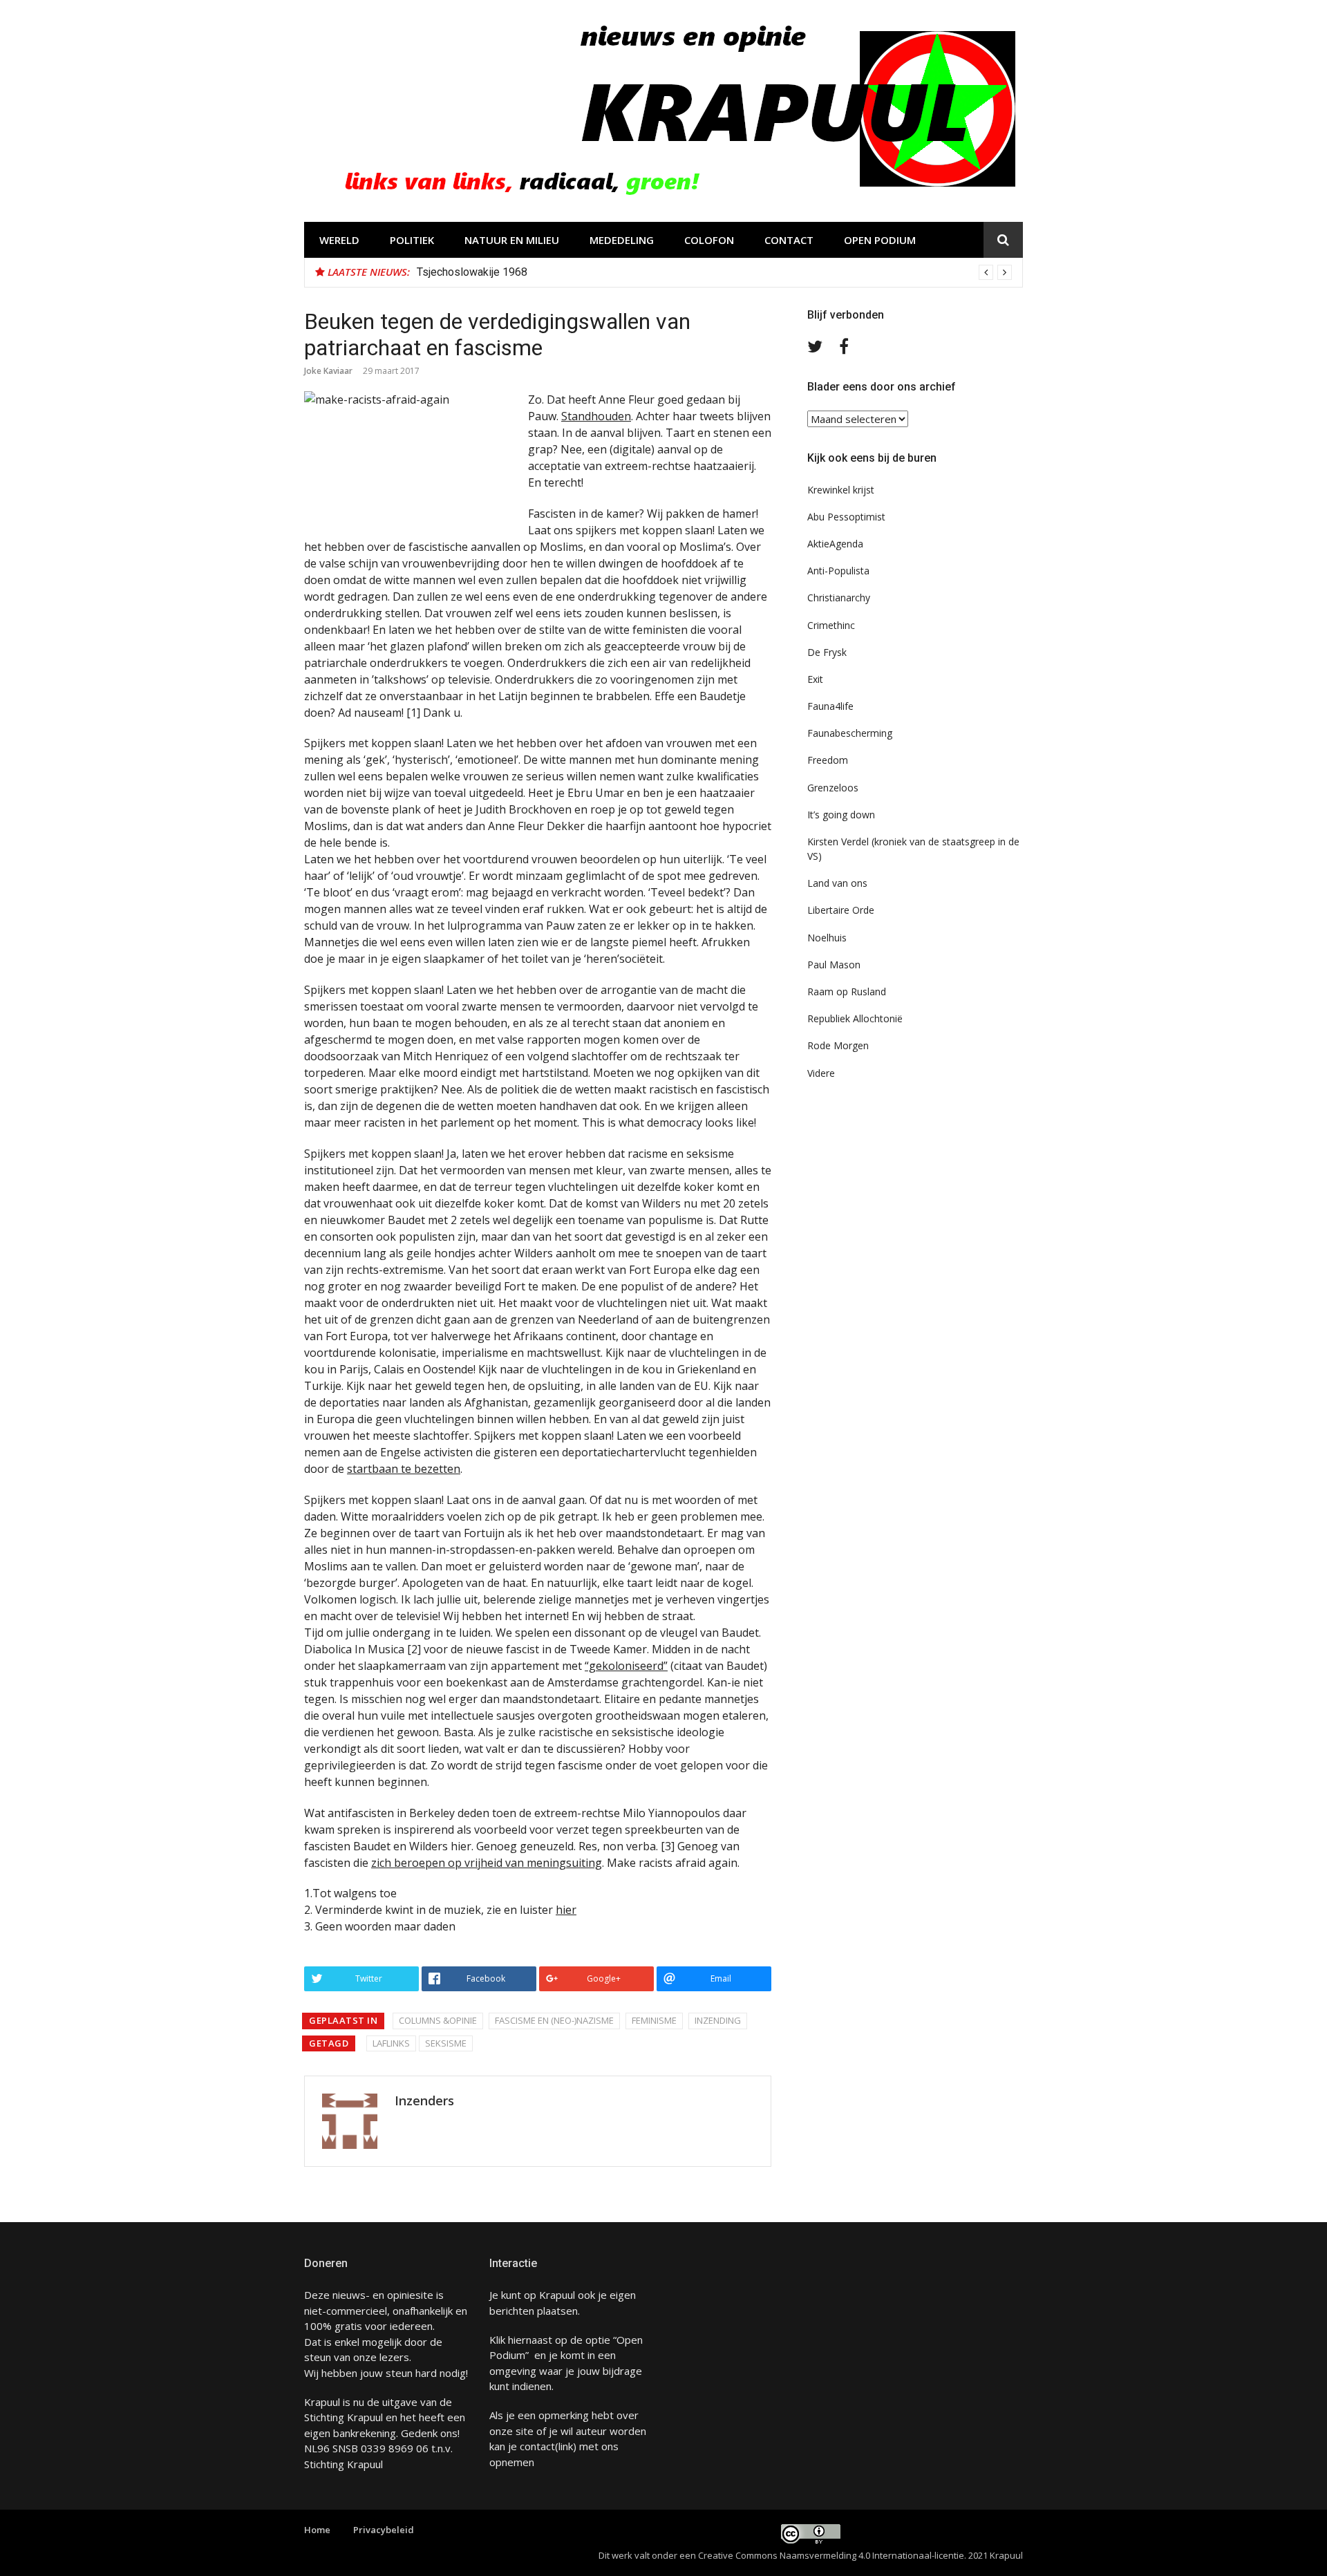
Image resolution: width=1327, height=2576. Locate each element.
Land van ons (837, 883)
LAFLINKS (391, 2043)
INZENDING (718, 2020)
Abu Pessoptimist (846, 517)
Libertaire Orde (841, 910)
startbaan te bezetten (404, 1469)
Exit (815, 679)
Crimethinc (831, 625)
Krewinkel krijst (841, 490)
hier (566, 1910)
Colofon (709, 240)
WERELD (339, 240)
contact (537, 2446)
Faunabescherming (850, 733)
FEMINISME (654, 2020)
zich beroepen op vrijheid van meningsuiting (487, 1863)
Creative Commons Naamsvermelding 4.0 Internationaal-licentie (831, 2555)
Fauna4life (830, 706)
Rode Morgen (838, 1045)
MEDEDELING (622, 240)
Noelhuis (827, 938)
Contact (789, 240)
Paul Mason (834, 965)
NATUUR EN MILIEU (512, 240)
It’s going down (841, 815)
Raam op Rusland (847, 991)
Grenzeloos (833, 788)
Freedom (828, 760)
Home (317, 2530)
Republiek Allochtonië (855, 1018)
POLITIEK (412, 240)
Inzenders (424, 2100)
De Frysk (827, 652)
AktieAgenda (835, 544)
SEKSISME (446, 2043)
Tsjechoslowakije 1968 (472, 272)
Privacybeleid (384, 2530)
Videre (821, 1073)
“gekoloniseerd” (626, 1666)
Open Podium (880, 240)
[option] (714, 272)
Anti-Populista (838, 571)
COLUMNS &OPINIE (438, 2020)
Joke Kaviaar (328, 371)
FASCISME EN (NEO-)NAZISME (554, 2020)
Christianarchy (839, 598)
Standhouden (596, 416)
